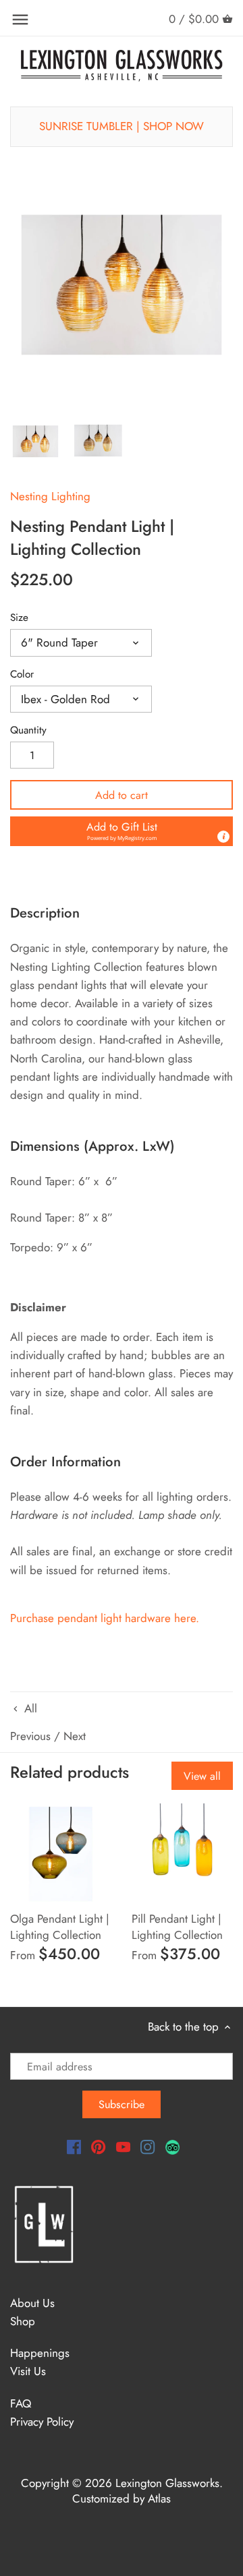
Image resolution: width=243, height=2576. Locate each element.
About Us (32, 2303)
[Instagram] (147, 2147)
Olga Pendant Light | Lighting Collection (60, 1927)
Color (22, 674)
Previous (30, 1736)
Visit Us (28, 2371)
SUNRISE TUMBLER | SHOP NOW (122, 126)
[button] (122, 831)
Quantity (28, 730)
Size (19, 618)
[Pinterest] (98, 2147)
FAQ (21, 2403)
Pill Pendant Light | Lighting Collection (177, 1927)
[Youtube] (123, 2147)
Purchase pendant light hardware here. (106, 1618)
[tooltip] (223, 837)
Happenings (40, 2353)
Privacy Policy (42, 2422)
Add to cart (122, 795)
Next (75, 1736)
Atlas (159, 2498)
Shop (23, 2321)
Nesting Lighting (50, 496)
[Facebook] (74, 2147)
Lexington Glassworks (167, 2483)
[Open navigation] (20, 20)
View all (202, 1776)
